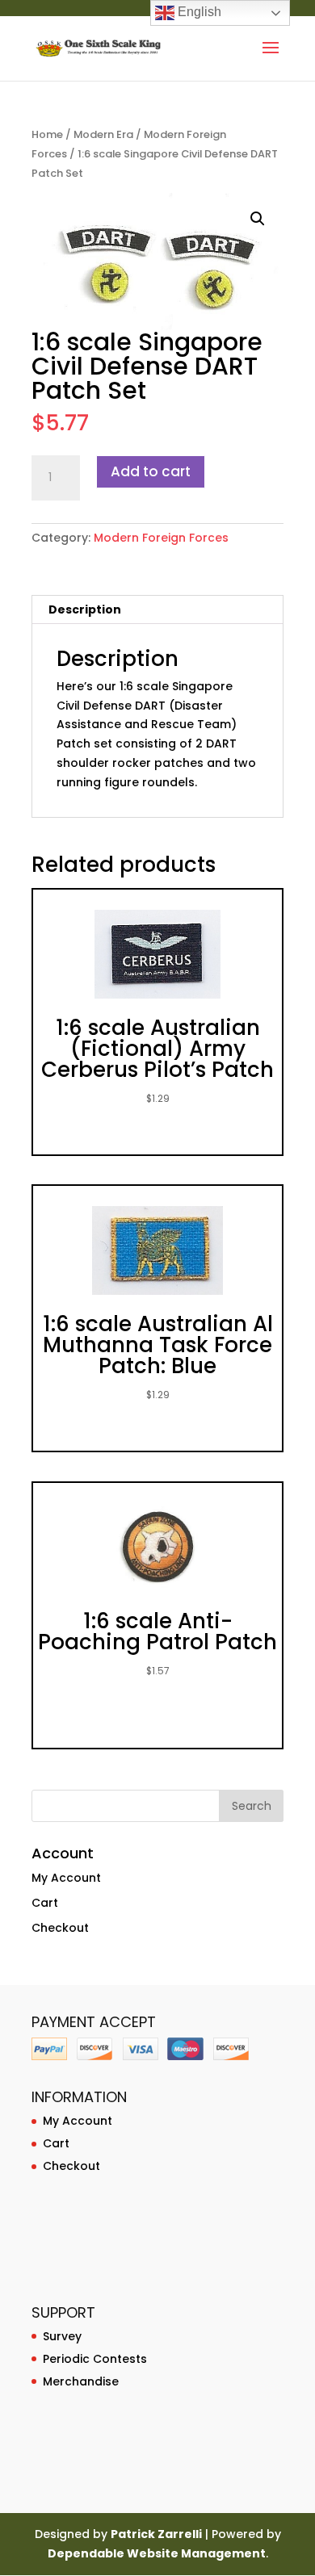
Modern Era (103, 134)
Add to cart (151, 471)
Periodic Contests (95, 2359)
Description (85, 609)
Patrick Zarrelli (156, 2534)
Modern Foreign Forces (161, 538)
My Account (66, 1878)
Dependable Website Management (157, 2553)
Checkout (60, 1928)
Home (47, 134)
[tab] (157, 610)
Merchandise (81, 2381)
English (198, 12)
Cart (45, 1903)
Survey (62, 2336)
